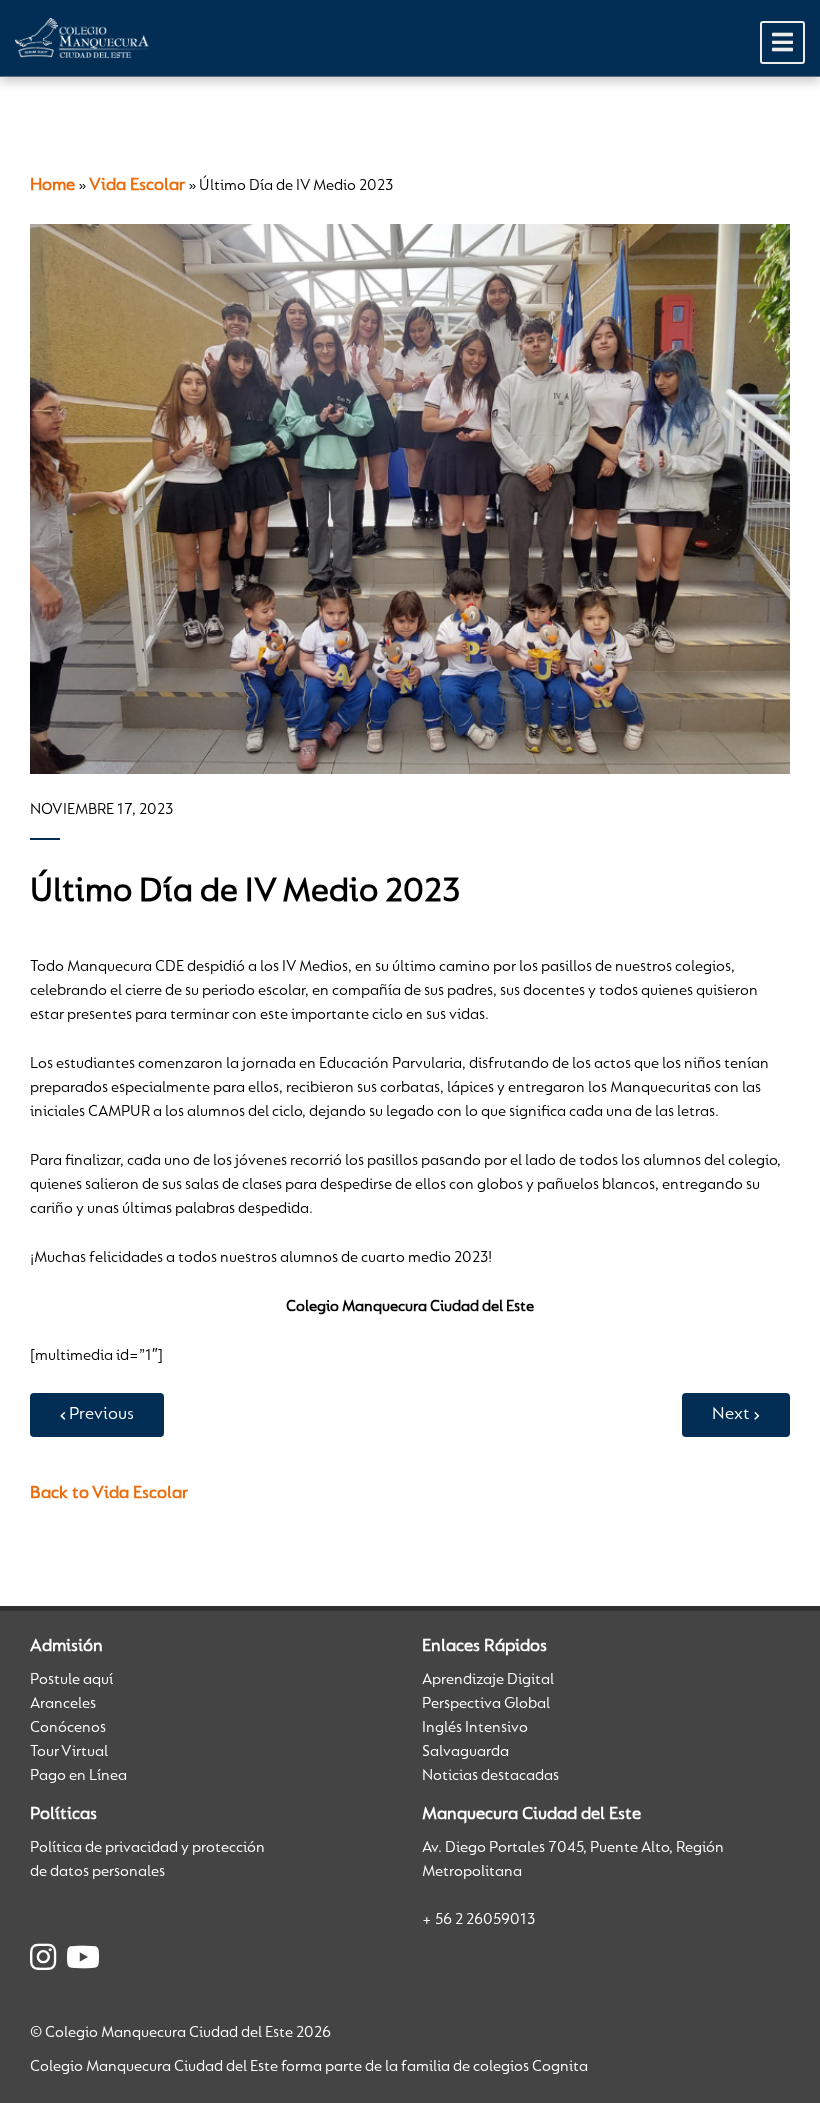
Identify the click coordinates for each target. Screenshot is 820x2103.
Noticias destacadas (490, 1776)
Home (52, 186)
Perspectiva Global (486, 1704)
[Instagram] (43, 1961)
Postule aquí (71, 1680)
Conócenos (68, 1728)
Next (731, 1415)
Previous (101, 1415)
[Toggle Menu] (782, 42)
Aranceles (63, 1704)
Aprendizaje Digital (488, 1680)
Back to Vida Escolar (109, 1494)
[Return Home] (82, 38)
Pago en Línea (78, 1776)
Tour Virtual (69, 1752)
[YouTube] (83, 1961)
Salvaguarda (465, 1752)
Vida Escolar (137, 186)
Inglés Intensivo (475, 1728)
